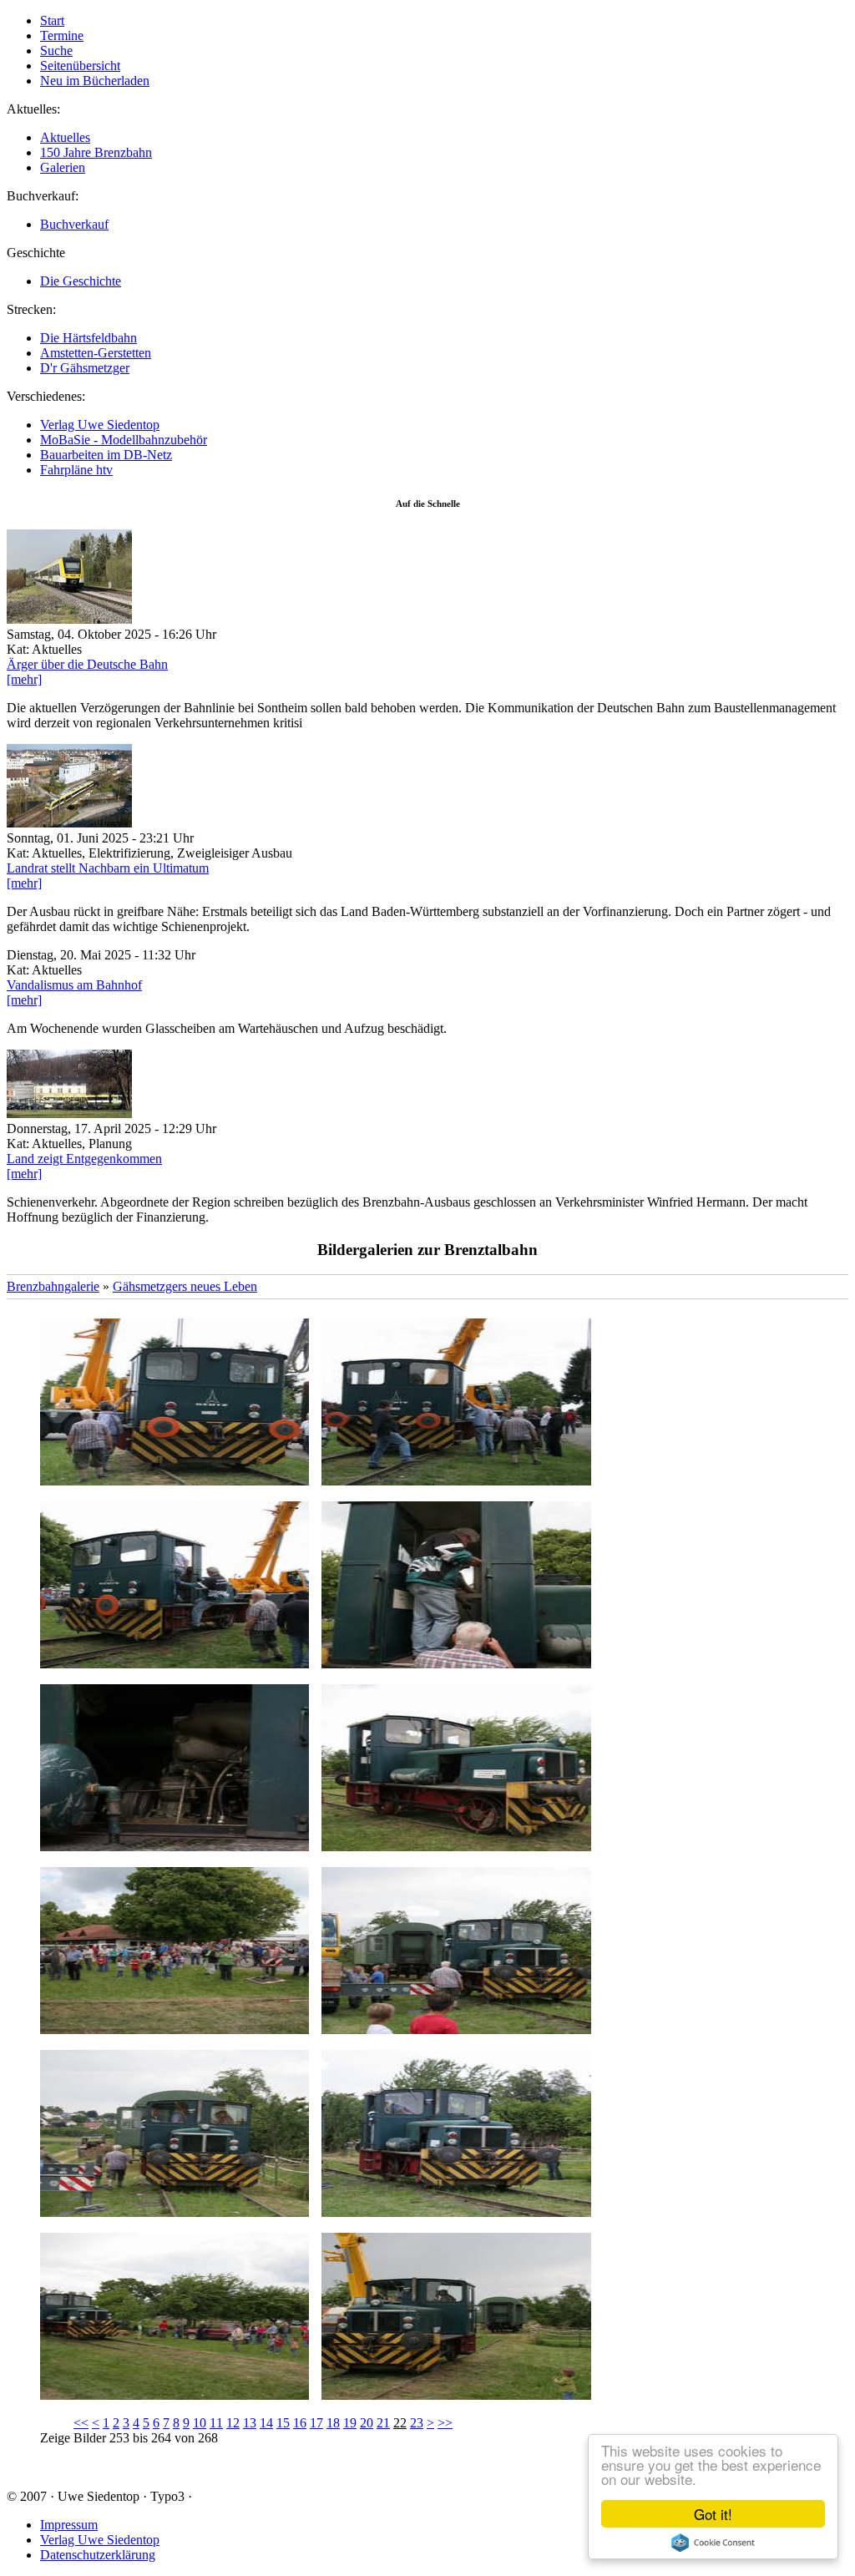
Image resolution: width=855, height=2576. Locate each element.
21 (383, 2423)
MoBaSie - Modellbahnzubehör (124, 440)
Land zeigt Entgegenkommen (84, 1159)
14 (266, 2423)
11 (216, 2423)
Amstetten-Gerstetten (96, 353)
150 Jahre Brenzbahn (96, 152)
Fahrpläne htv (76, 470)
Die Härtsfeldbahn (89, 338)
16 (300, 2423)
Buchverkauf (74, 224)
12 (233, 2423)
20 (367, 2423)
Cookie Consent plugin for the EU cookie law (713, 2543)
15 (283, 2423)
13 (250, 2423)
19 (350, 2423)
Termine (62, 35)
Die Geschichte (81, 281)
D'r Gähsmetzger (85, 368)
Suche (56, 51)
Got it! (713, 2514)
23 (417, 2423)
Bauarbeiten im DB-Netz (106, 455)
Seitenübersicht (80, 66)
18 (333, 2423)
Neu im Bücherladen (95, 81)
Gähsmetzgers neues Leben (185, 1286)
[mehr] (24, 679)
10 (200, 2423)
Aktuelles (65, 137)
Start (52, 20)
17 (316, 2423)
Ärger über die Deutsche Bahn (87, 664)
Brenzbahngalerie (53, 1286)
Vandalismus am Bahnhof (74, 985)
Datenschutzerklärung (98, 2555)
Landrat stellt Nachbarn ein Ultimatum (108, 868)
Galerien (63, 167)
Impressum (69, 2525)
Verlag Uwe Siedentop (100, 425)
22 (400, 2423)
